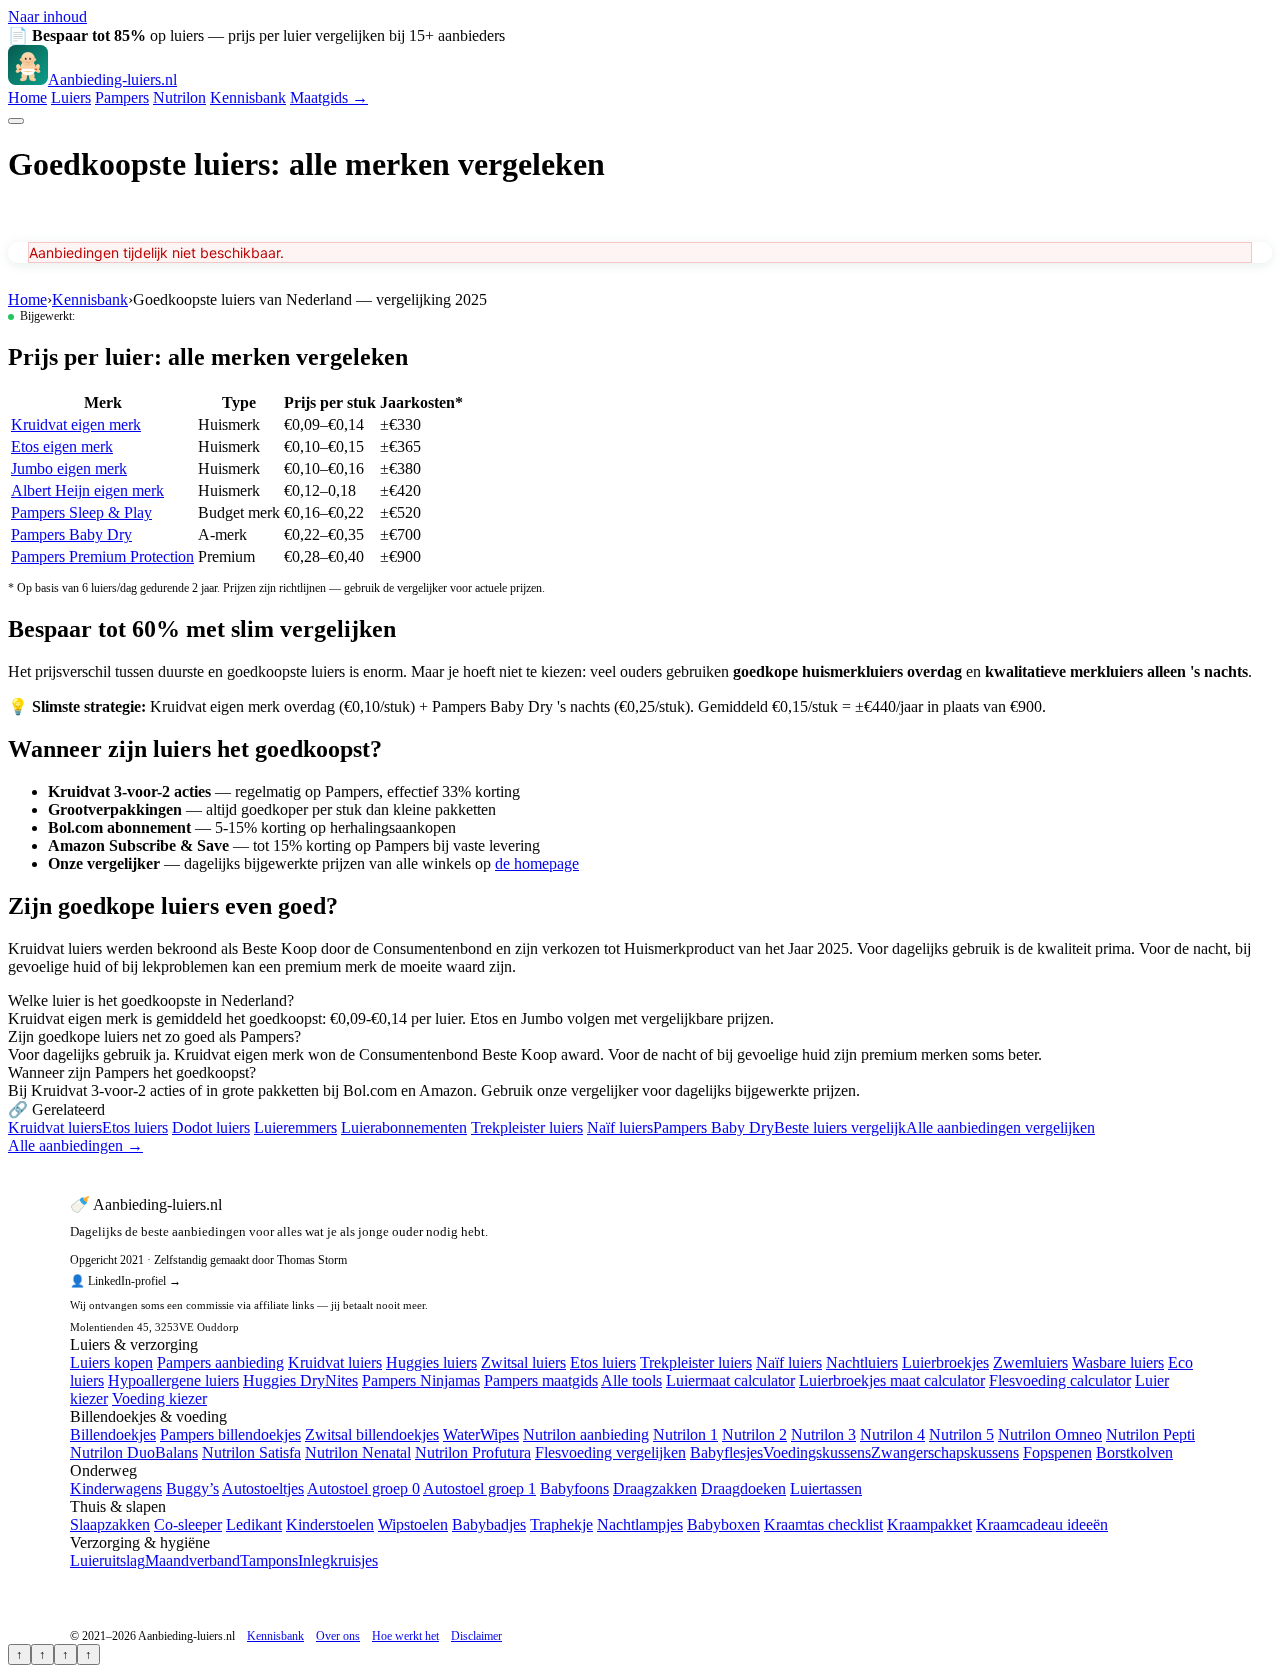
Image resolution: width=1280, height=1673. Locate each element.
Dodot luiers (211, 1127)
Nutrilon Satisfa (251, 1452)
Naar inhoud (47, 16)
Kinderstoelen (330, 1524)
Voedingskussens (817, 1452)
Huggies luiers (431, 1362)
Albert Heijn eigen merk (87, 490)
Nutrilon (179, 97)
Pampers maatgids (541, 1380)
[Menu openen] (16, 121)
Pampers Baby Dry (71, 534)
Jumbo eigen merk (69, 468)
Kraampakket (929, 1524)
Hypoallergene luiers (173, 1380)
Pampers (122, 97)
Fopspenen (1057, 1452)
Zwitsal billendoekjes (372, 1434)
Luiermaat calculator (730, 1380)
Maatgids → (329, 97)
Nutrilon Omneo (1050, 1434)
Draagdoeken (743, 1488)
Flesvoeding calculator (1060, 1380)
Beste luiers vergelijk (840, 1127)
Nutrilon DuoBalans (134, 1452)
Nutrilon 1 (685, 1434)
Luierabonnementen (404, 1127)
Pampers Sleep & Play (81, 512)
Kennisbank (248, 97)
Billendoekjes (113, 1434)
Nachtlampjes (640, 1524)
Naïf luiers (620, 1127)
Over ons (338, 1636)
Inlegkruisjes (338, 1560)
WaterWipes (481, 1434)
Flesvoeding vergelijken (610, 1452)
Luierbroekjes (945, 1362)
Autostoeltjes (263, 1488)
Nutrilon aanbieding (586, 1434)
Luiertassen (826, 1488)
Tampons (269, 1560)
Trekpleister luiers (527, 1127)
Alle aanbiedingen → (75, 1145)
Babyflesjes (726, 1452)
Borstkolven (1134, 1452)
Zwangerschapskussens (945, 1452)
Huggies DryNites (300, 1380)
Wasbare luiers (1118, 1362)
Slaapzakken (110, 1524)
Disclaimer (476, 1636)
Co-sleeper (188, 1524)
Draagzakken (655, 1488)
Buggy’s (192, 1488)
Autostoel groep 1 (479, 1488)
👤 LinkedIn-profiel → (125, 1281)
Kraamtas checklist (823, 1524)
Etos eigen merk (62, 446)
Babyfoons (574, 1488)
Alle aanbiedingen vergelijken (1000, 1127)
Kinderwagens (116, 1488)
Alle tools (631, 1380)
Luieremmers (295, 1127)
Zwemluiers (1030, 1362)
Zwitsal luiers (523, 1362)
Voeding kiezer (159, 1398)
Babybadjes (489, 1524)
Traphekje (561, 1524)
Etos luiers (135, 1127)
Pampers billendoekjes (230, 1434)
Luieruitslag (107, 1560)
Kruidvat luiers (55, 1127)
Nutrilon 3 (823, 1434)
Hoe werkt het (405, 1636)
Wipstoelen (413, 1524)
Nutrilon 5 (961, 1434)
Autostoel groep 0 (363, 1488)
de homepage (537, 863)
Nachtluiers (862, 1362)
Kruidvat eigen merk (76, 424)
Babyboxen (723, 1524)
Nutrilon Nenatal (358, 1452)
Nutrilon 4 (892, 1434)
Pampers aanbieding (220, 1362)
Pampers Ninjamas (421, 1380)
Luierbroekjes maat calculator (892, 1380)
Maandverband (192, 1560)
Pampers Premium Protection (102, 556)
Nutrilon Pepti (1150, 1434)
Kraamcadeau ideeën (1042, 1524)
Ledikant (254, 1524)
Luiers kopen (111, 1362)
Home (27, 97)
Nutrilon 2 (754, 1434)
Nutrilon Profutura (473, 1452)
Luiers (71, 97)
